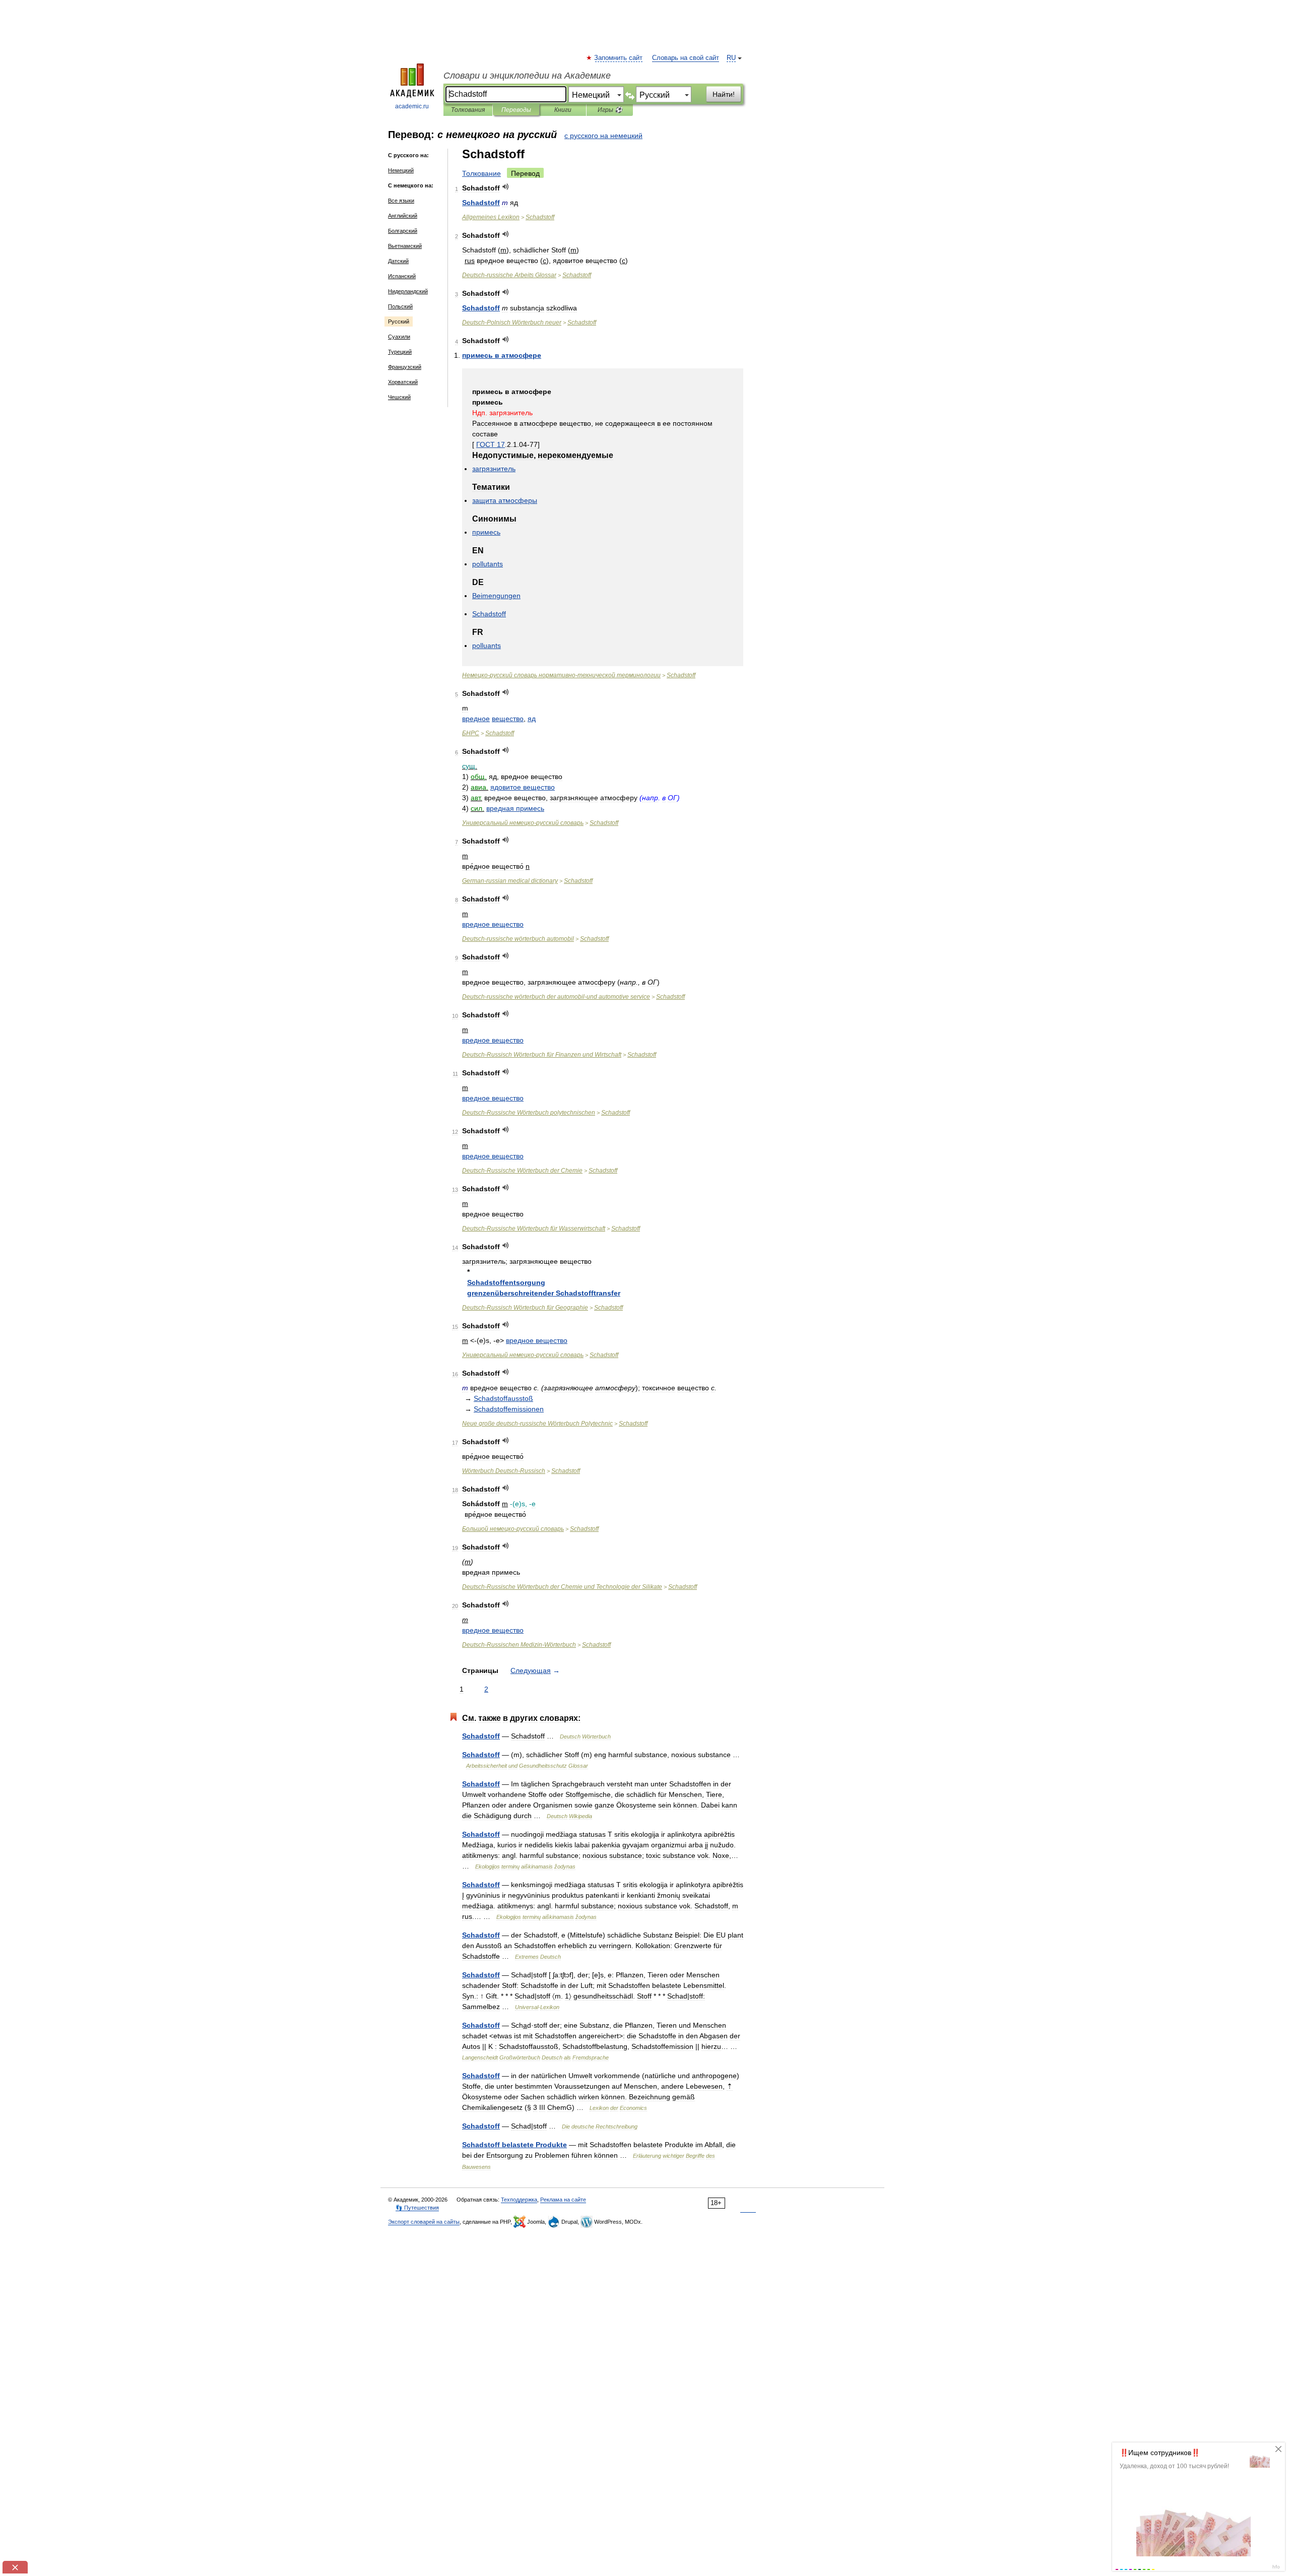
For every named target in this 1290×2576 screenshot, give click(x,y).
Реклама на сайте (563, 2200)
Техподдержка (519, 2200)
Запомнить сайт (619, 58)
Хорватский (403, 382)
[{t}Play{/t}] (506, 187)
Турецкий (400, 352)
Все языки (401, 201)
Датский (398, 261)
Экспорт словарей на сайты (424, 2222)
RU (731, 58)
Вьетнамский (405, 246)
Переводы (516, 110)
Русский (399, 321)
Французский (405, 367)
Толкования (468, 110)
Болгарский (403, 231)
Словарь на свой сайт (686, 58)
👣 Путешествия (417, 2208)
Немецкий (401, 170)
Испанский (402, 276)
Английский (403, 216)
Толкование (481, 173)
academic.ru (412, 106)
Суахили (399, 337)
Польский (400, 306)
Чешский (399, 397)
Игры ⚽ (610, 110)
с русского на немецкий (603, 136)
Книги (563, 110)
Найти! (724, 94)
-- (561, 675)
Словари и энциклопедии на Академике (527, 76)
